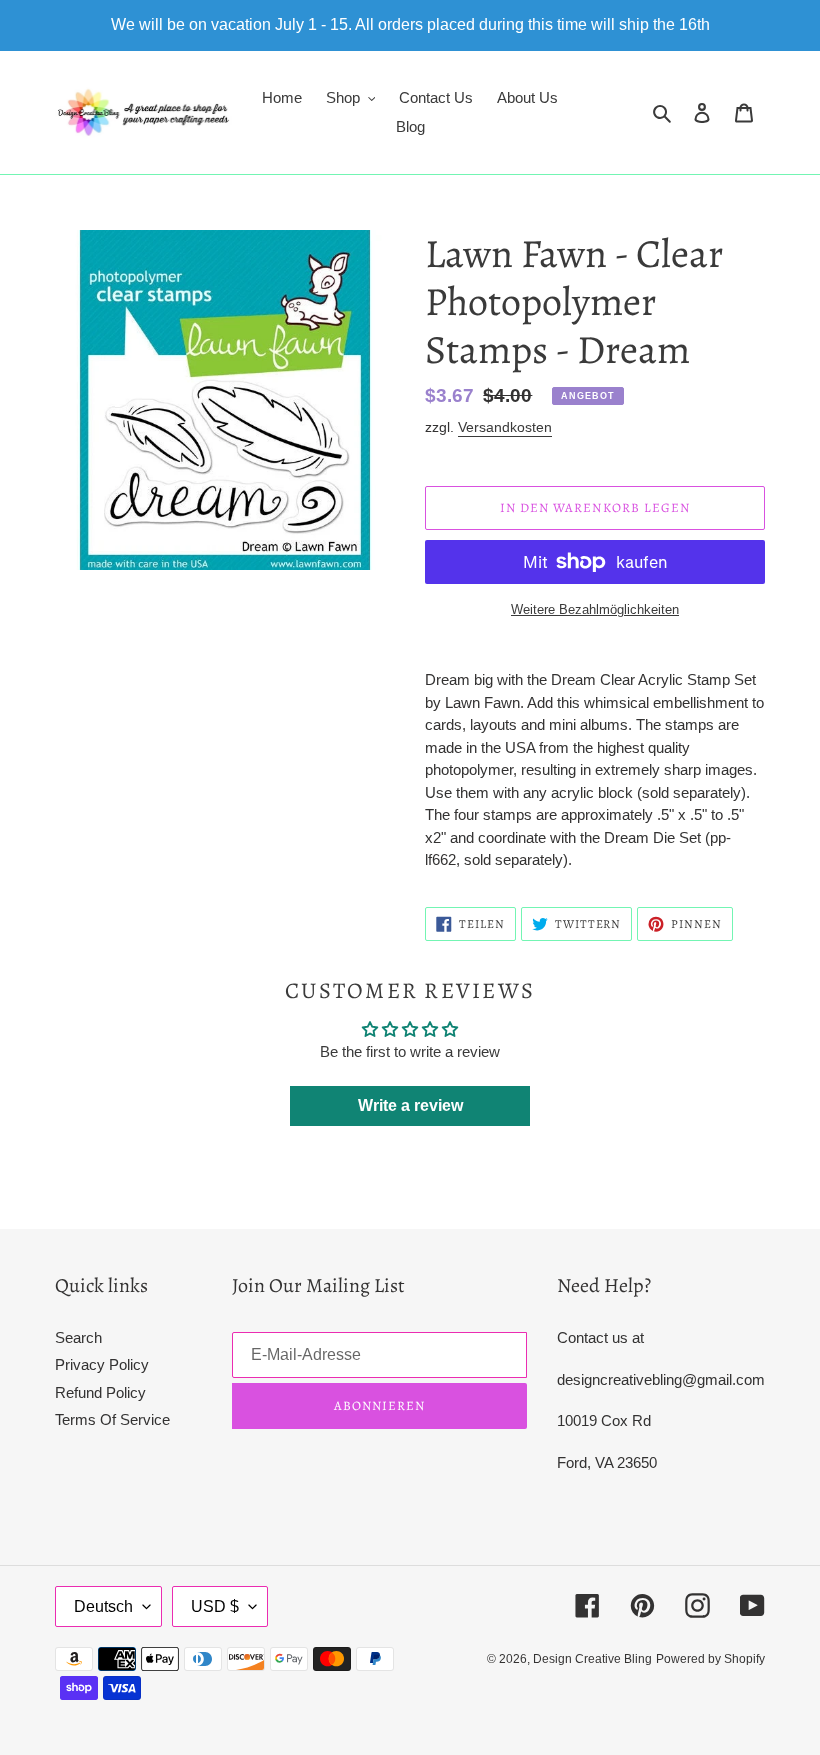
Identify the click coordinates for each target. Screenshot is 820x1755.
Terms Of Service (112, 1419)
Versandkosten (505, 427)
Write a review (410, 1105)
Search (78, 1337)
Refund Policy (100, 1392)
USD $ (215, 1606)
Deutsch (103, 1606)
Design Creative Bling (592, 1659)
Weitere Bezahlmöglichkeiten (595, 609)
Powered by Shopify (710, 1659)
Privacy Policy (102, 1364)
